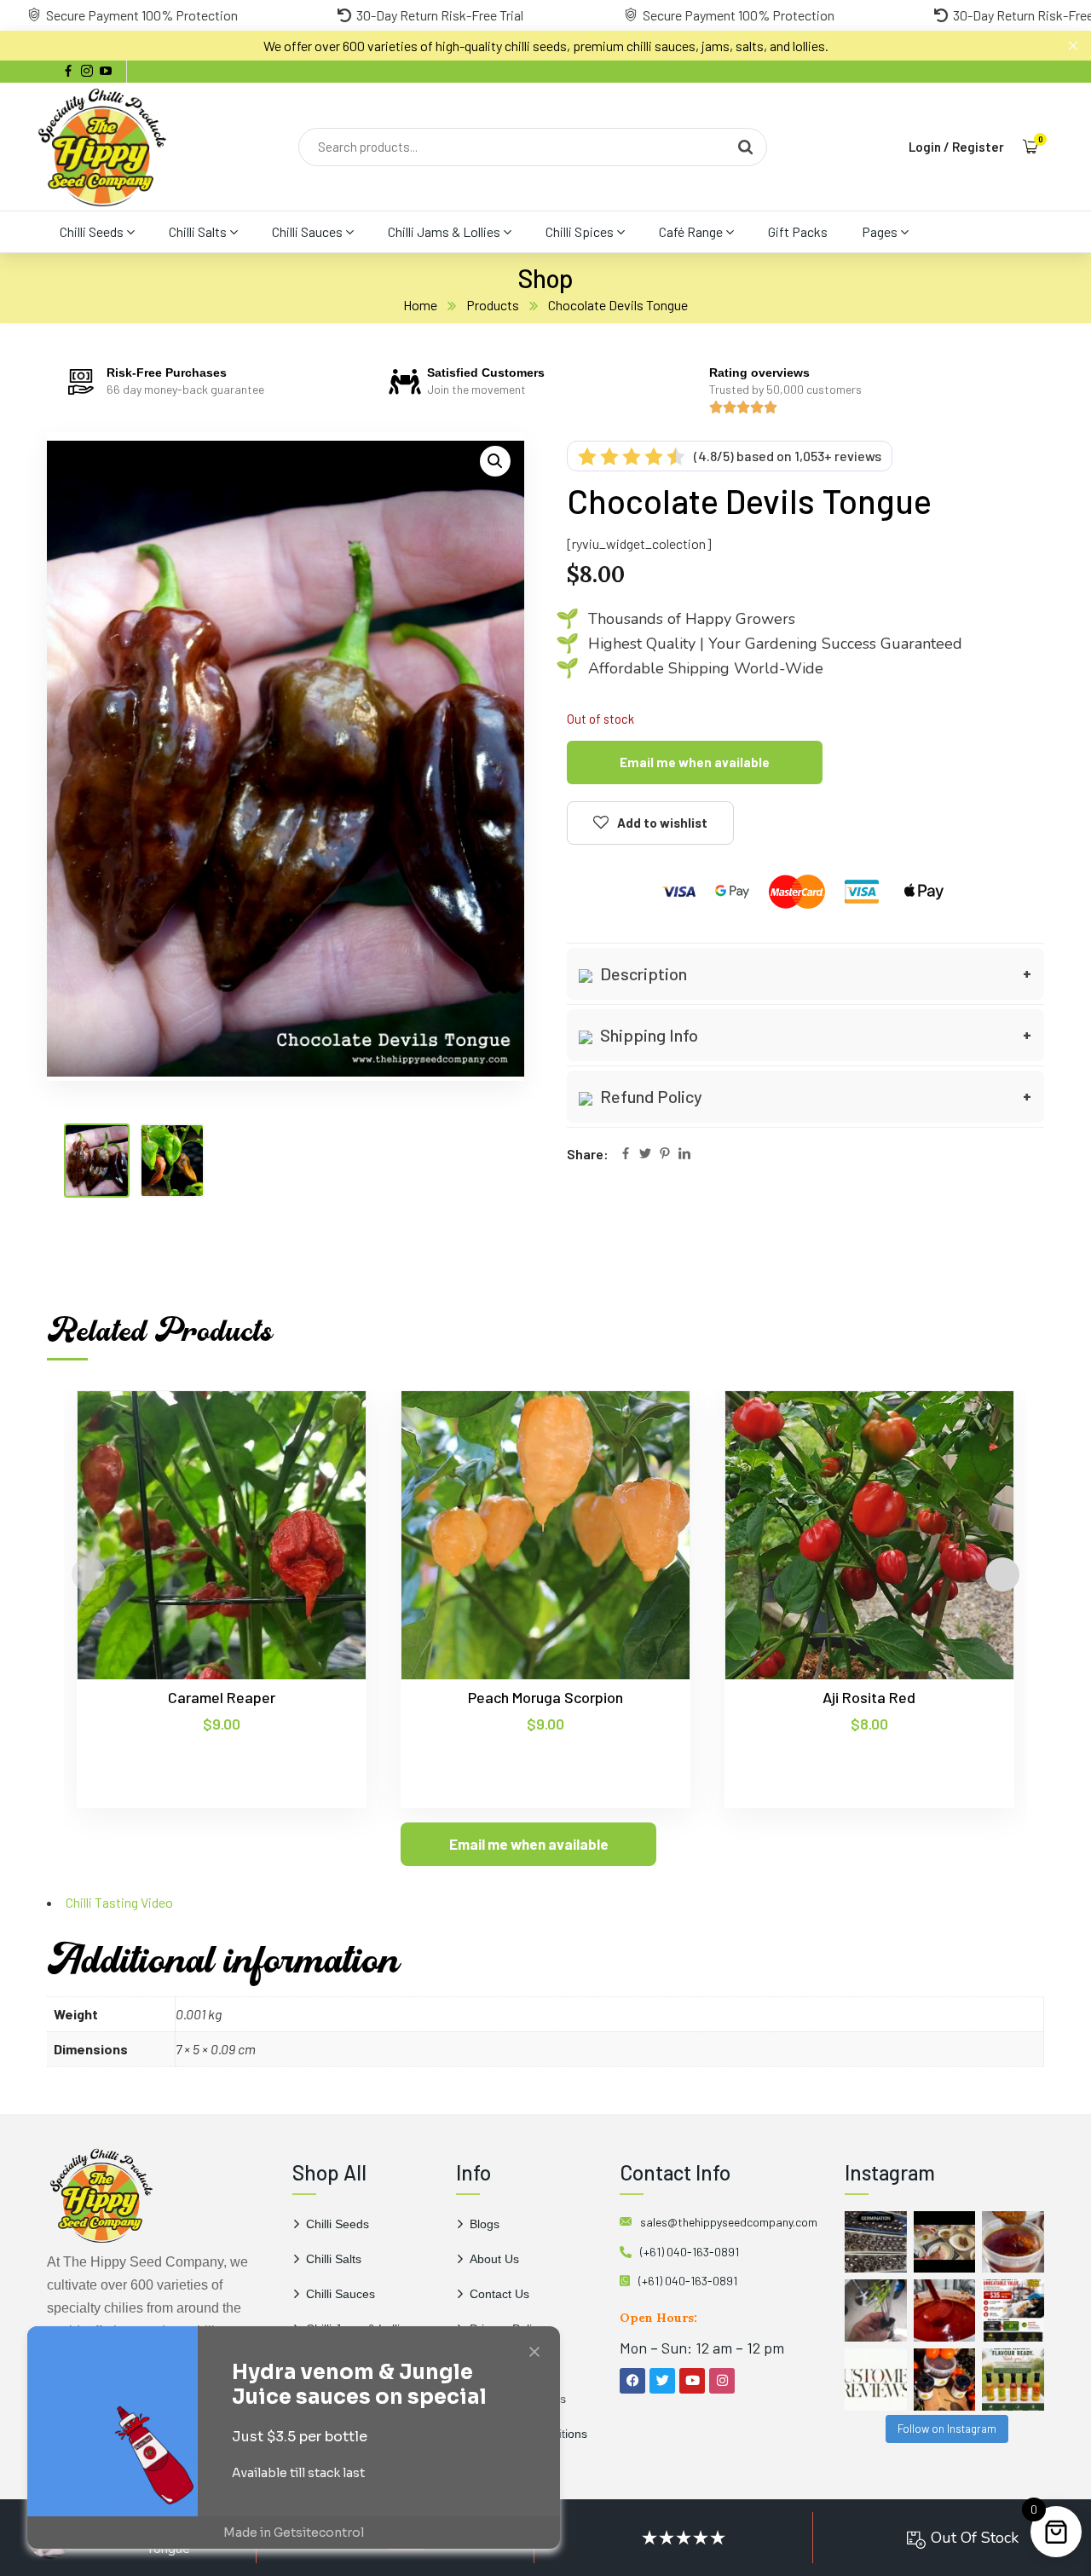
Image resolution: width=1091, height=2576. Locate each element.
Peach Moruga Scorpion (545, 1697)
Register (978, 147)
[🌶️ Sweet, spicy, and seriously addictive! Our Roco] (945, 2380)
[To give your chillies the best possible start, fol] (876, 2310)
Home (420, 305)
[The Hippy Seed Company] (102, 147)
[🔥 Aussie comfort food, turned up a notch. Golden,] (945, 2242)
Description (642, 973)
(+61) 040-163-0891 (690, 2252)
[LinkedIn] (684, 1155)
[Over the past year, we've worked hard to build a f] (1013, 2310)
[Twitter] (645, 1155)
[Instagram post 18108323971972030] (1013, 2380)
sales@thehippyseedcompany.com (729, 2222)
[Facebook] (626, 1155)
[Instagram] (722, 2381)
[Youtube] (692, 2381)
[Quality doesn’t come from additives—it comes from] (945, 2310)
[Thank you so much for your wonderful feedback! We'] (876, 2380)
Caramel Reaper (222, 1697)
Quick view (320, 1469)
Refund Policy (649, 1096)
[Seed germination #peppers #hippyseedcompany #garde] (876, 2242)
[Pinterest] (665, 1155)
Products (493, 305)
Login (925, 147)
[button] (495, 461)
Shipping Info (647, 1035)
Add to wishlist (662, 823)
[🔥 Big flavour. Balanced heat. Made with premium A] (1013, 2242)
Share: (588, 1154)
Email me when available (695, 762)
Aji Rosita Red (869, 1697)
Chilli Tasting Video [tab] (119, 1902)
